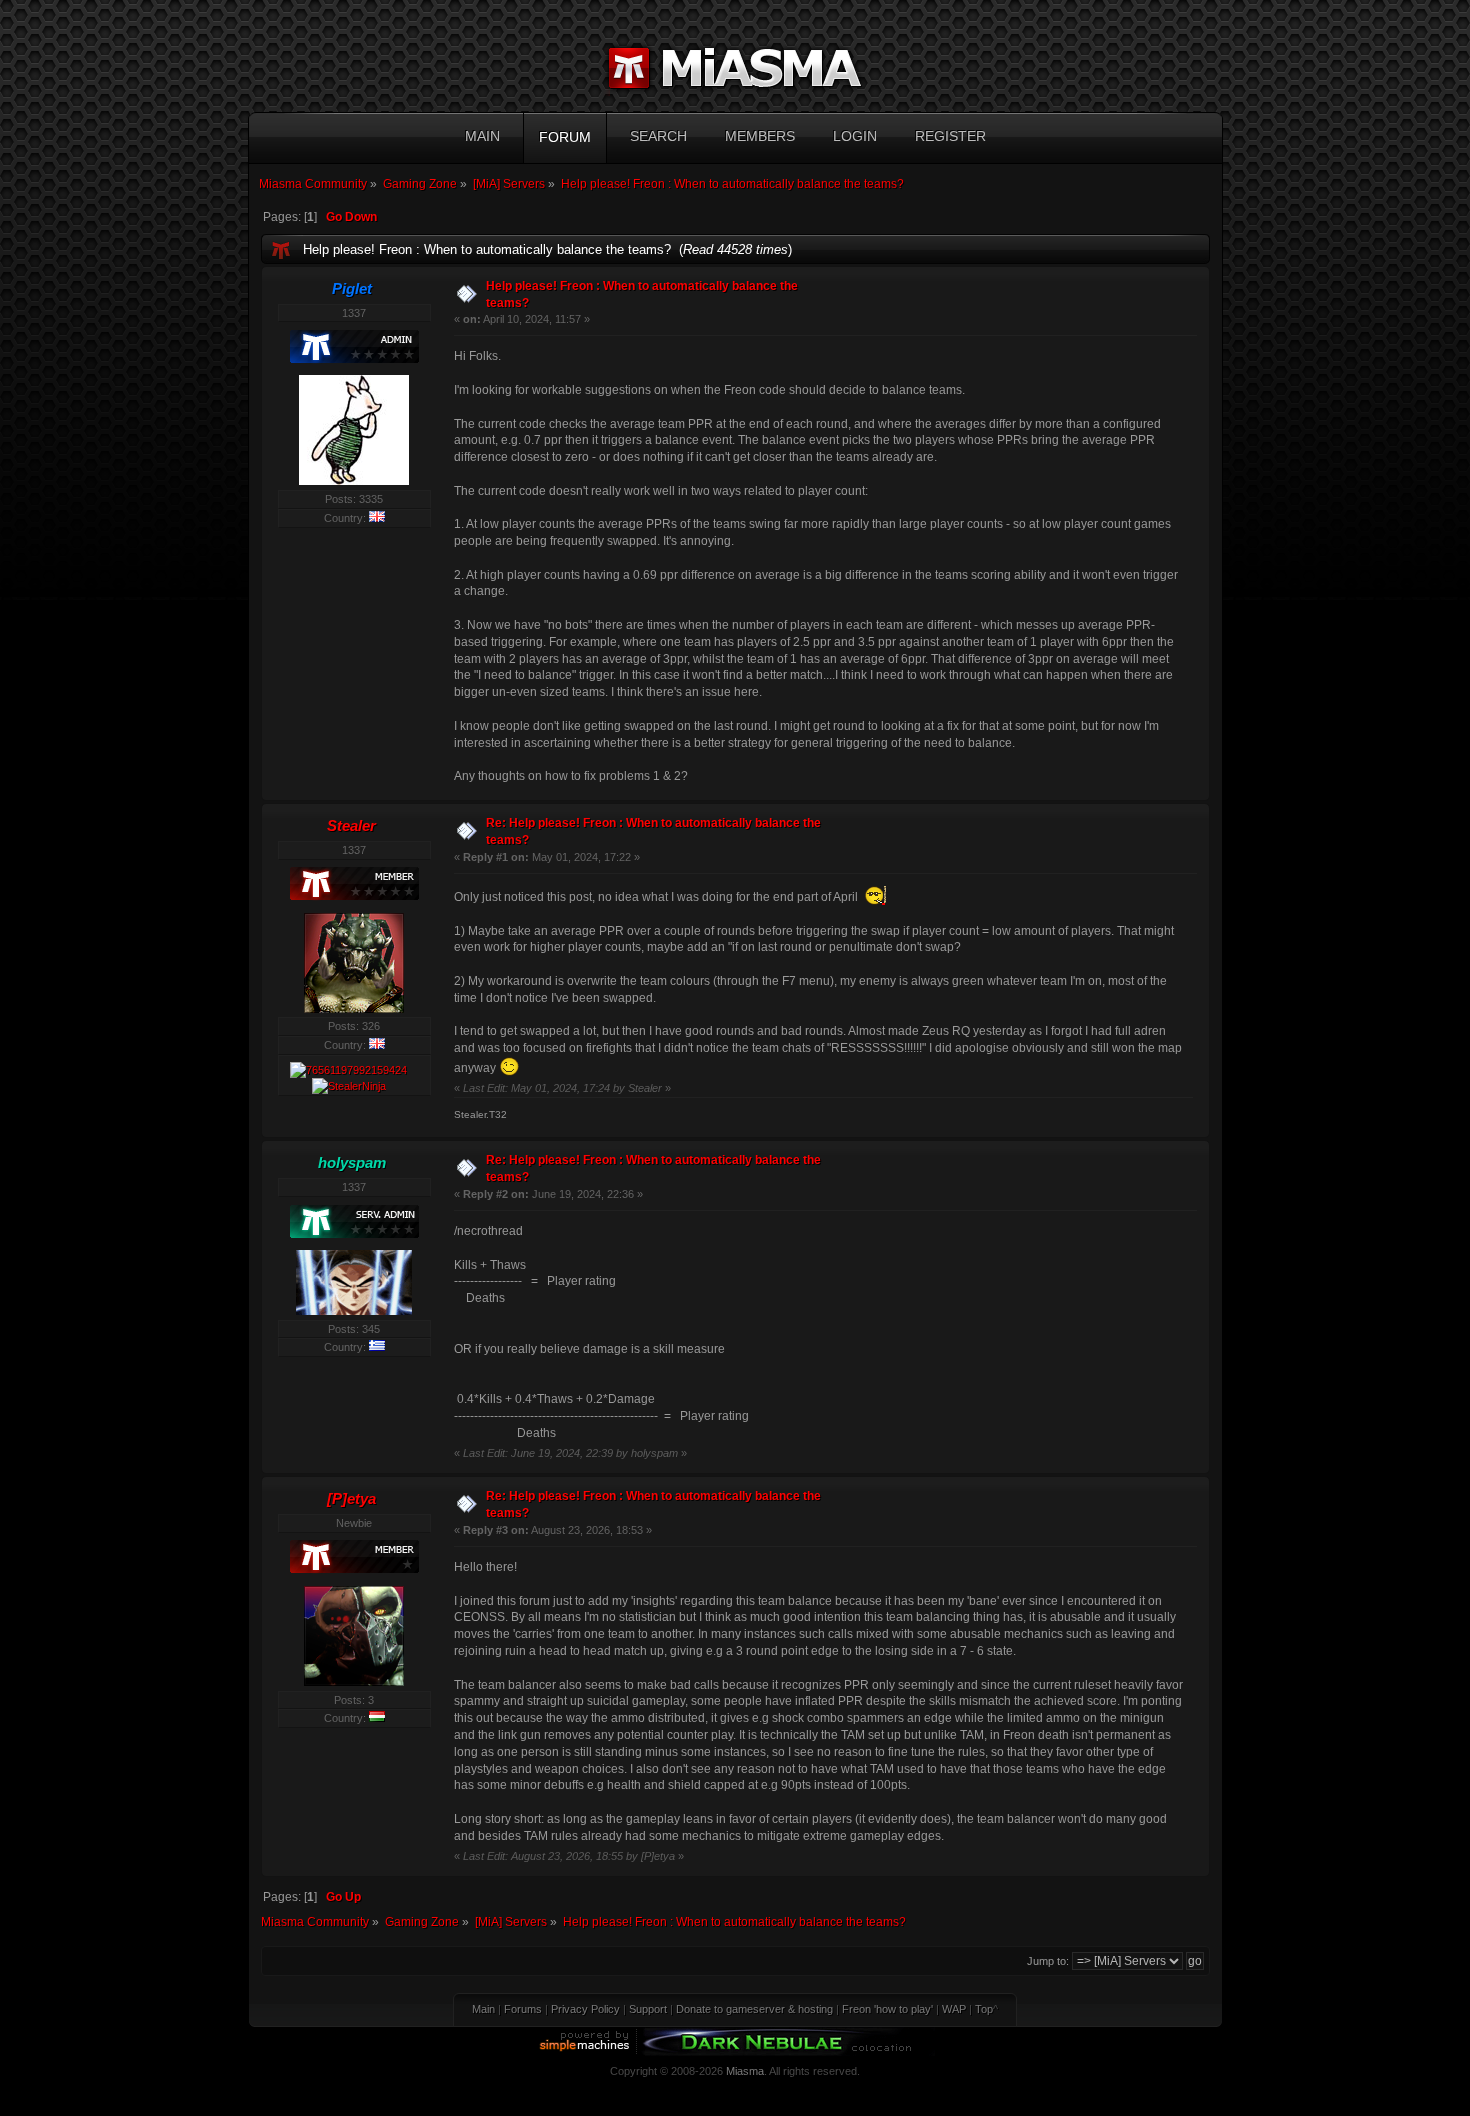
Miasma (745, 2071)
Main (483, 2009)
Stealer (351, 825)
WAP (954, 2009)
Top (984, 2009)
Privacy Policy (585, 2009)
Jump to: (1048, 1961)
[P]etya (351, 1498)
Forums (523, 2009)
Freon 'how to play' (887, 2009)
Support (648, 2009)
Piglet (352, 288)
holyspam (352, 1162)
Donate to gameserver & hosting (754, 2009)
